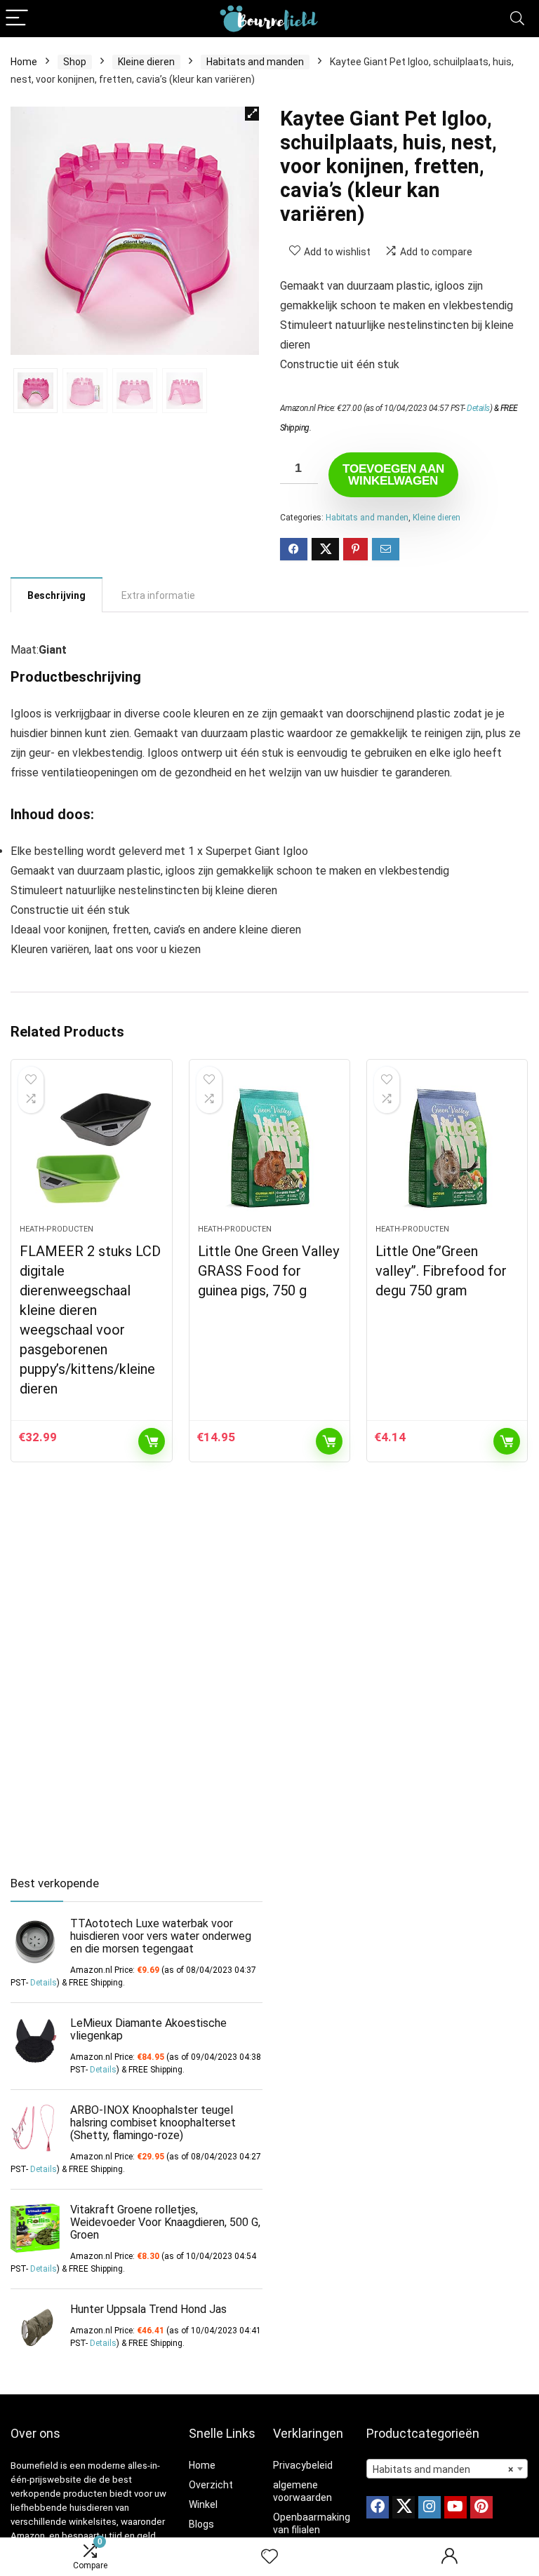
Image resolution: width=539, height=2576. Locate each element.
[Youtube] (455, 2507)
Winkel (203, 2504)
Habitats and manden (255, 62)
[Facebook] (378, 2507)
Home (24, 62)
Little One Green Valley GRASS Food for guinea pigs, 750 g (268, 1271)
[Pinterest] (481, 2507)
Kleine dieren (146, 62)
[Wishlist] (269, 2557)
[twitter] (404, 2507)
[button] (252, 114)
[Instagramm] (430, 2507)
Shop (75, 62)
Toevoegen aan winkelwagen (393, 475)
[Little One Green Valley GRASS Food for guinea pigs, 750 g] (270, 1149)
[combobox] (447, 2469)
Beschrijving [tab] (56, 595)
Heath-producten (56, 1229)
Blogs (201, 2524)
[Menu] (17, 19)
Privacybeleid (303, 2465)
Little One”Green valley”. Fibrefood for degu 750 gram (441, 1271)
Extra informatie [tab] (158, 595)
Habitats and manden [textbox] (443, 2469)
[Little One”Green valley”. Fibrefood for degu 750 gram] (447, 1149)
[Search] (517, 19)
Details (478, 408)
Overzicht (211, 2485)
